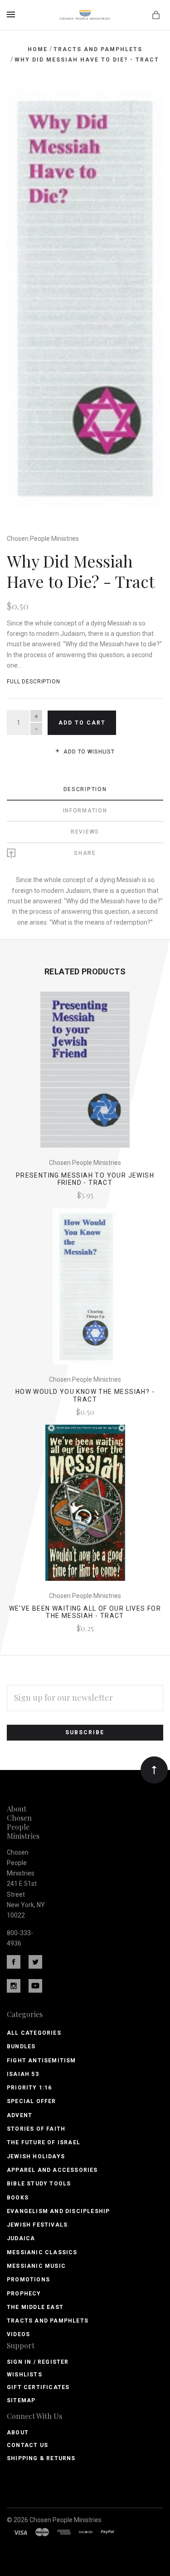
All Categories (34, 2033)
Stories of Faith (36, 2129)
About (18, 2433)
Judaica (21, 2238)
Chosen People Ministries (43, 539)
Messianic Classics (42, 2252)
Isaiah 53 (23, 2074)
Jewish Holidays (36, 2156)
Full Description (34, 682)
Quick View (85, 1076)
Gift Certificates (38, 2387)
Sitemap (21, 2400)
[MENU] (12, 14)
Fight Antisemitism (41, 2061)
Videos (18, 2334)
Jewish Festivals (37, 2225)
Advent (19, 2115)
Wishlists (24, 2375)
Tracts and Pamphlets (48, 2321)
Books (18, 2198)
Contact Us (27, 2445)
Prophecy (24, 2294)
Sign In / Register (38, 2362)
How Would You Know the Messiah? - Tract (85, 1395)
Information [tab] (85, 811)
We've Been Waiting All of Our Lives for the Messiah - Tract (85, 1612)
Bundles (21, 2046)
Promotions (28, 2280)
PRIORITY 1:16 (29, 2088)
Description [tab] (85, 789)
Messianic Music (36, 2266)
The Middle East (35, 2307)
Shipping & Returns (41, 2458)
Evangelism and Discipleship (58, 2211)
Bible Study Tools (39, 2184)
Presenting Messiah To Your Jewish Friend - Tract (85, 1179)
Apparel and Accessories (52, 2170)
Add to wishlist (88, 752)
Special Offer (32, 2101)
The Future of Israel (44, 2142)
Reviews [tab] (85, 832)
